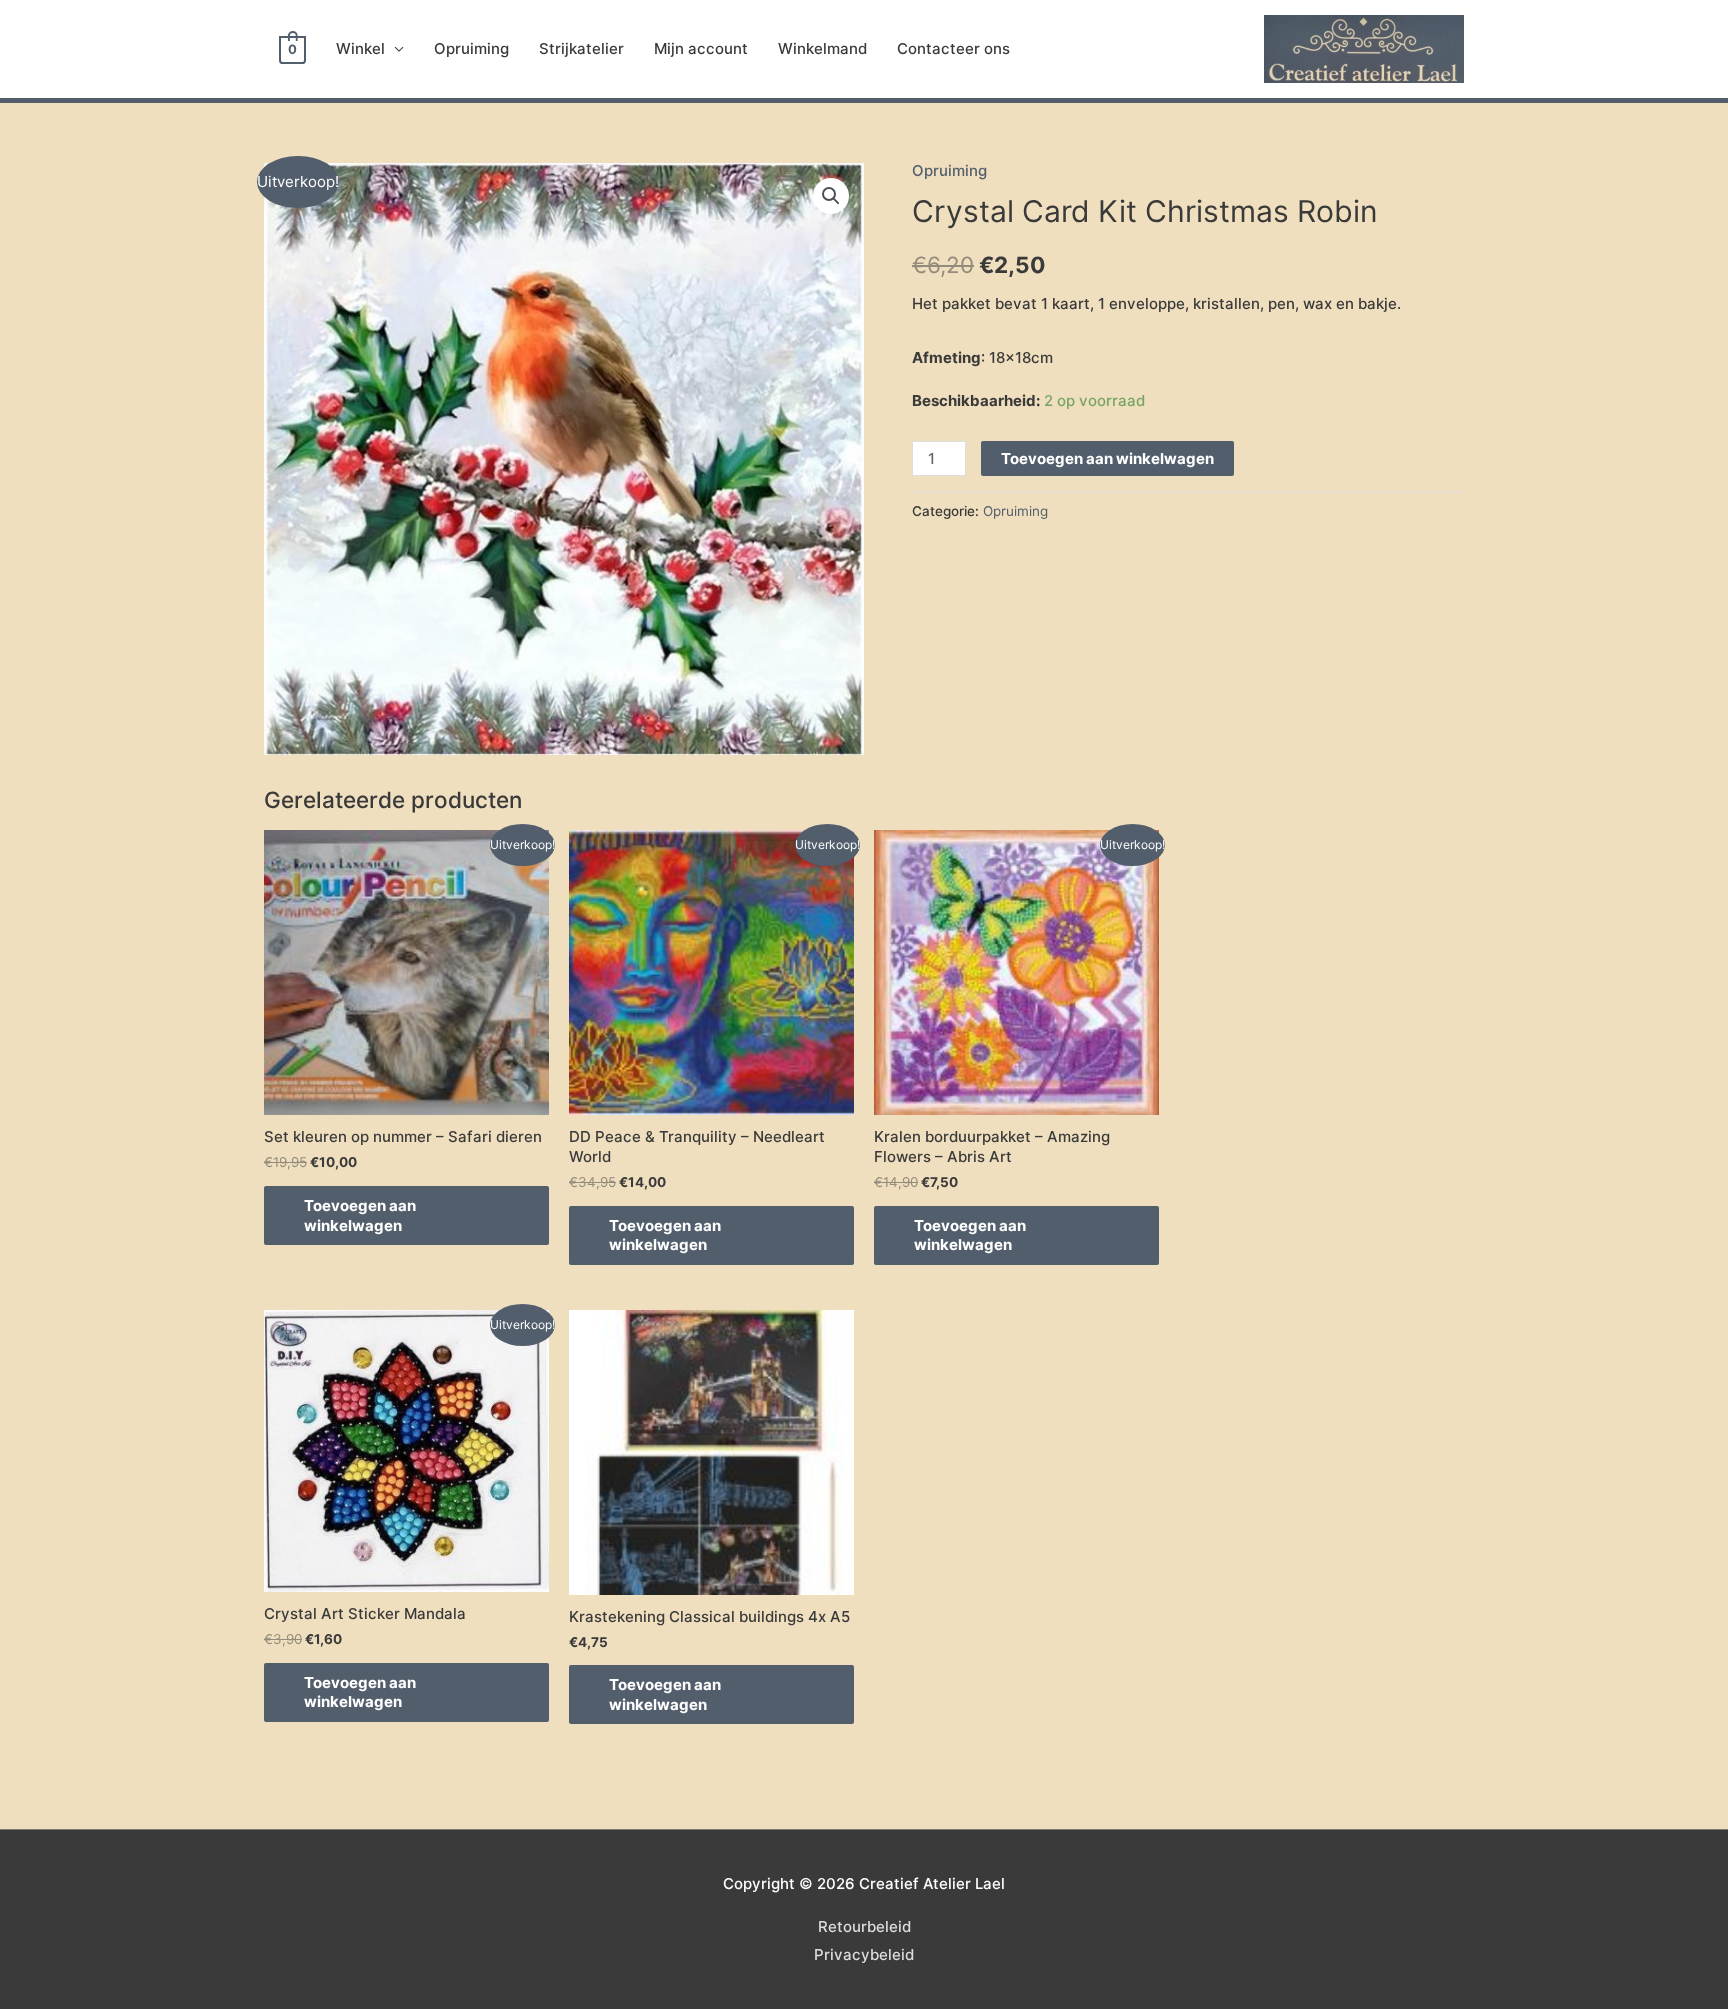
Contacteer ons (953, 48)
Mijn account (701, 48)
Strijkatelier (581, 48)
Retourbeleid (864, 1926)
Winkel (360, 48)
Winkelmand (822, 48)
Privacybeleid (864, 1954)
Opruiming (471, 48)
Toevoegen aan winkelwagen (1107, 458)
